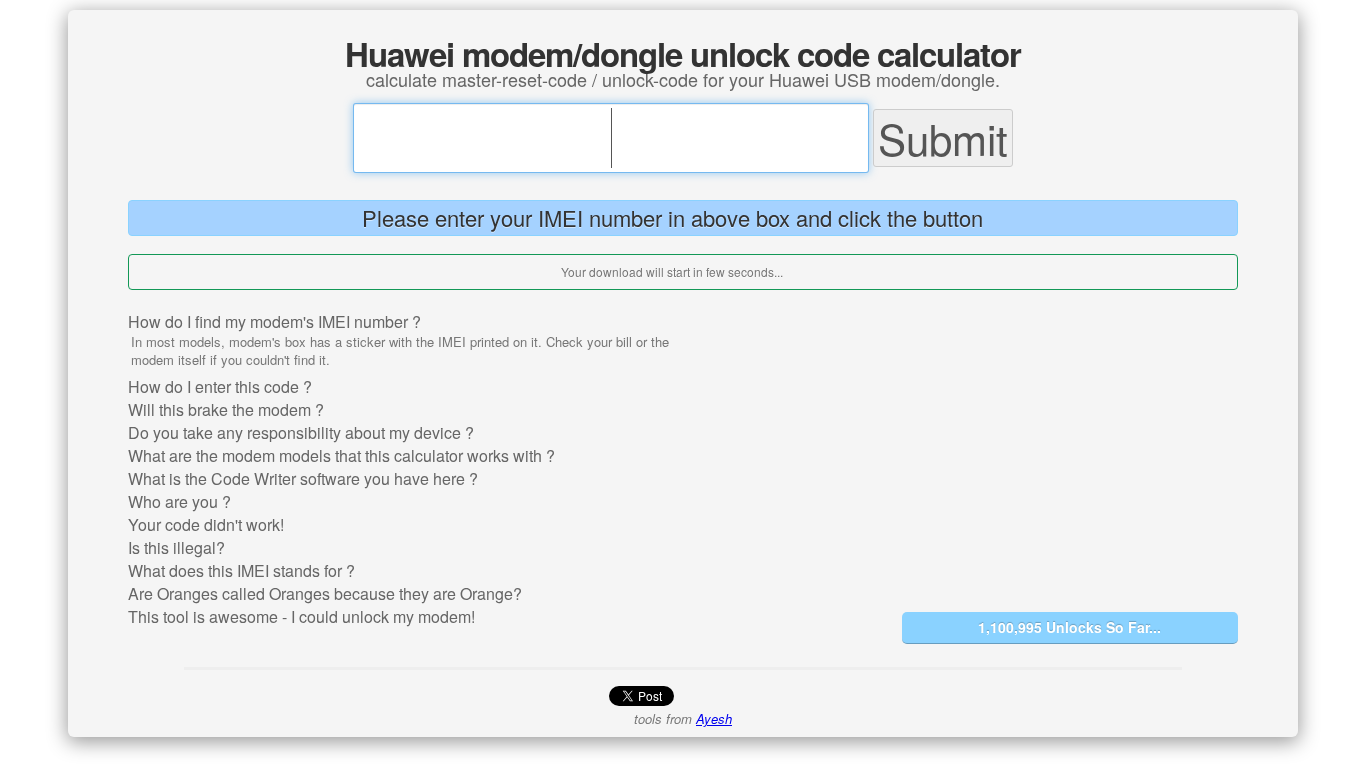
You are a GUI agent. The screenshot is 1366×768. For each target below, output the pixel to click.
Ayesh (714, 718)
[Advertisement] (1070, 448)
